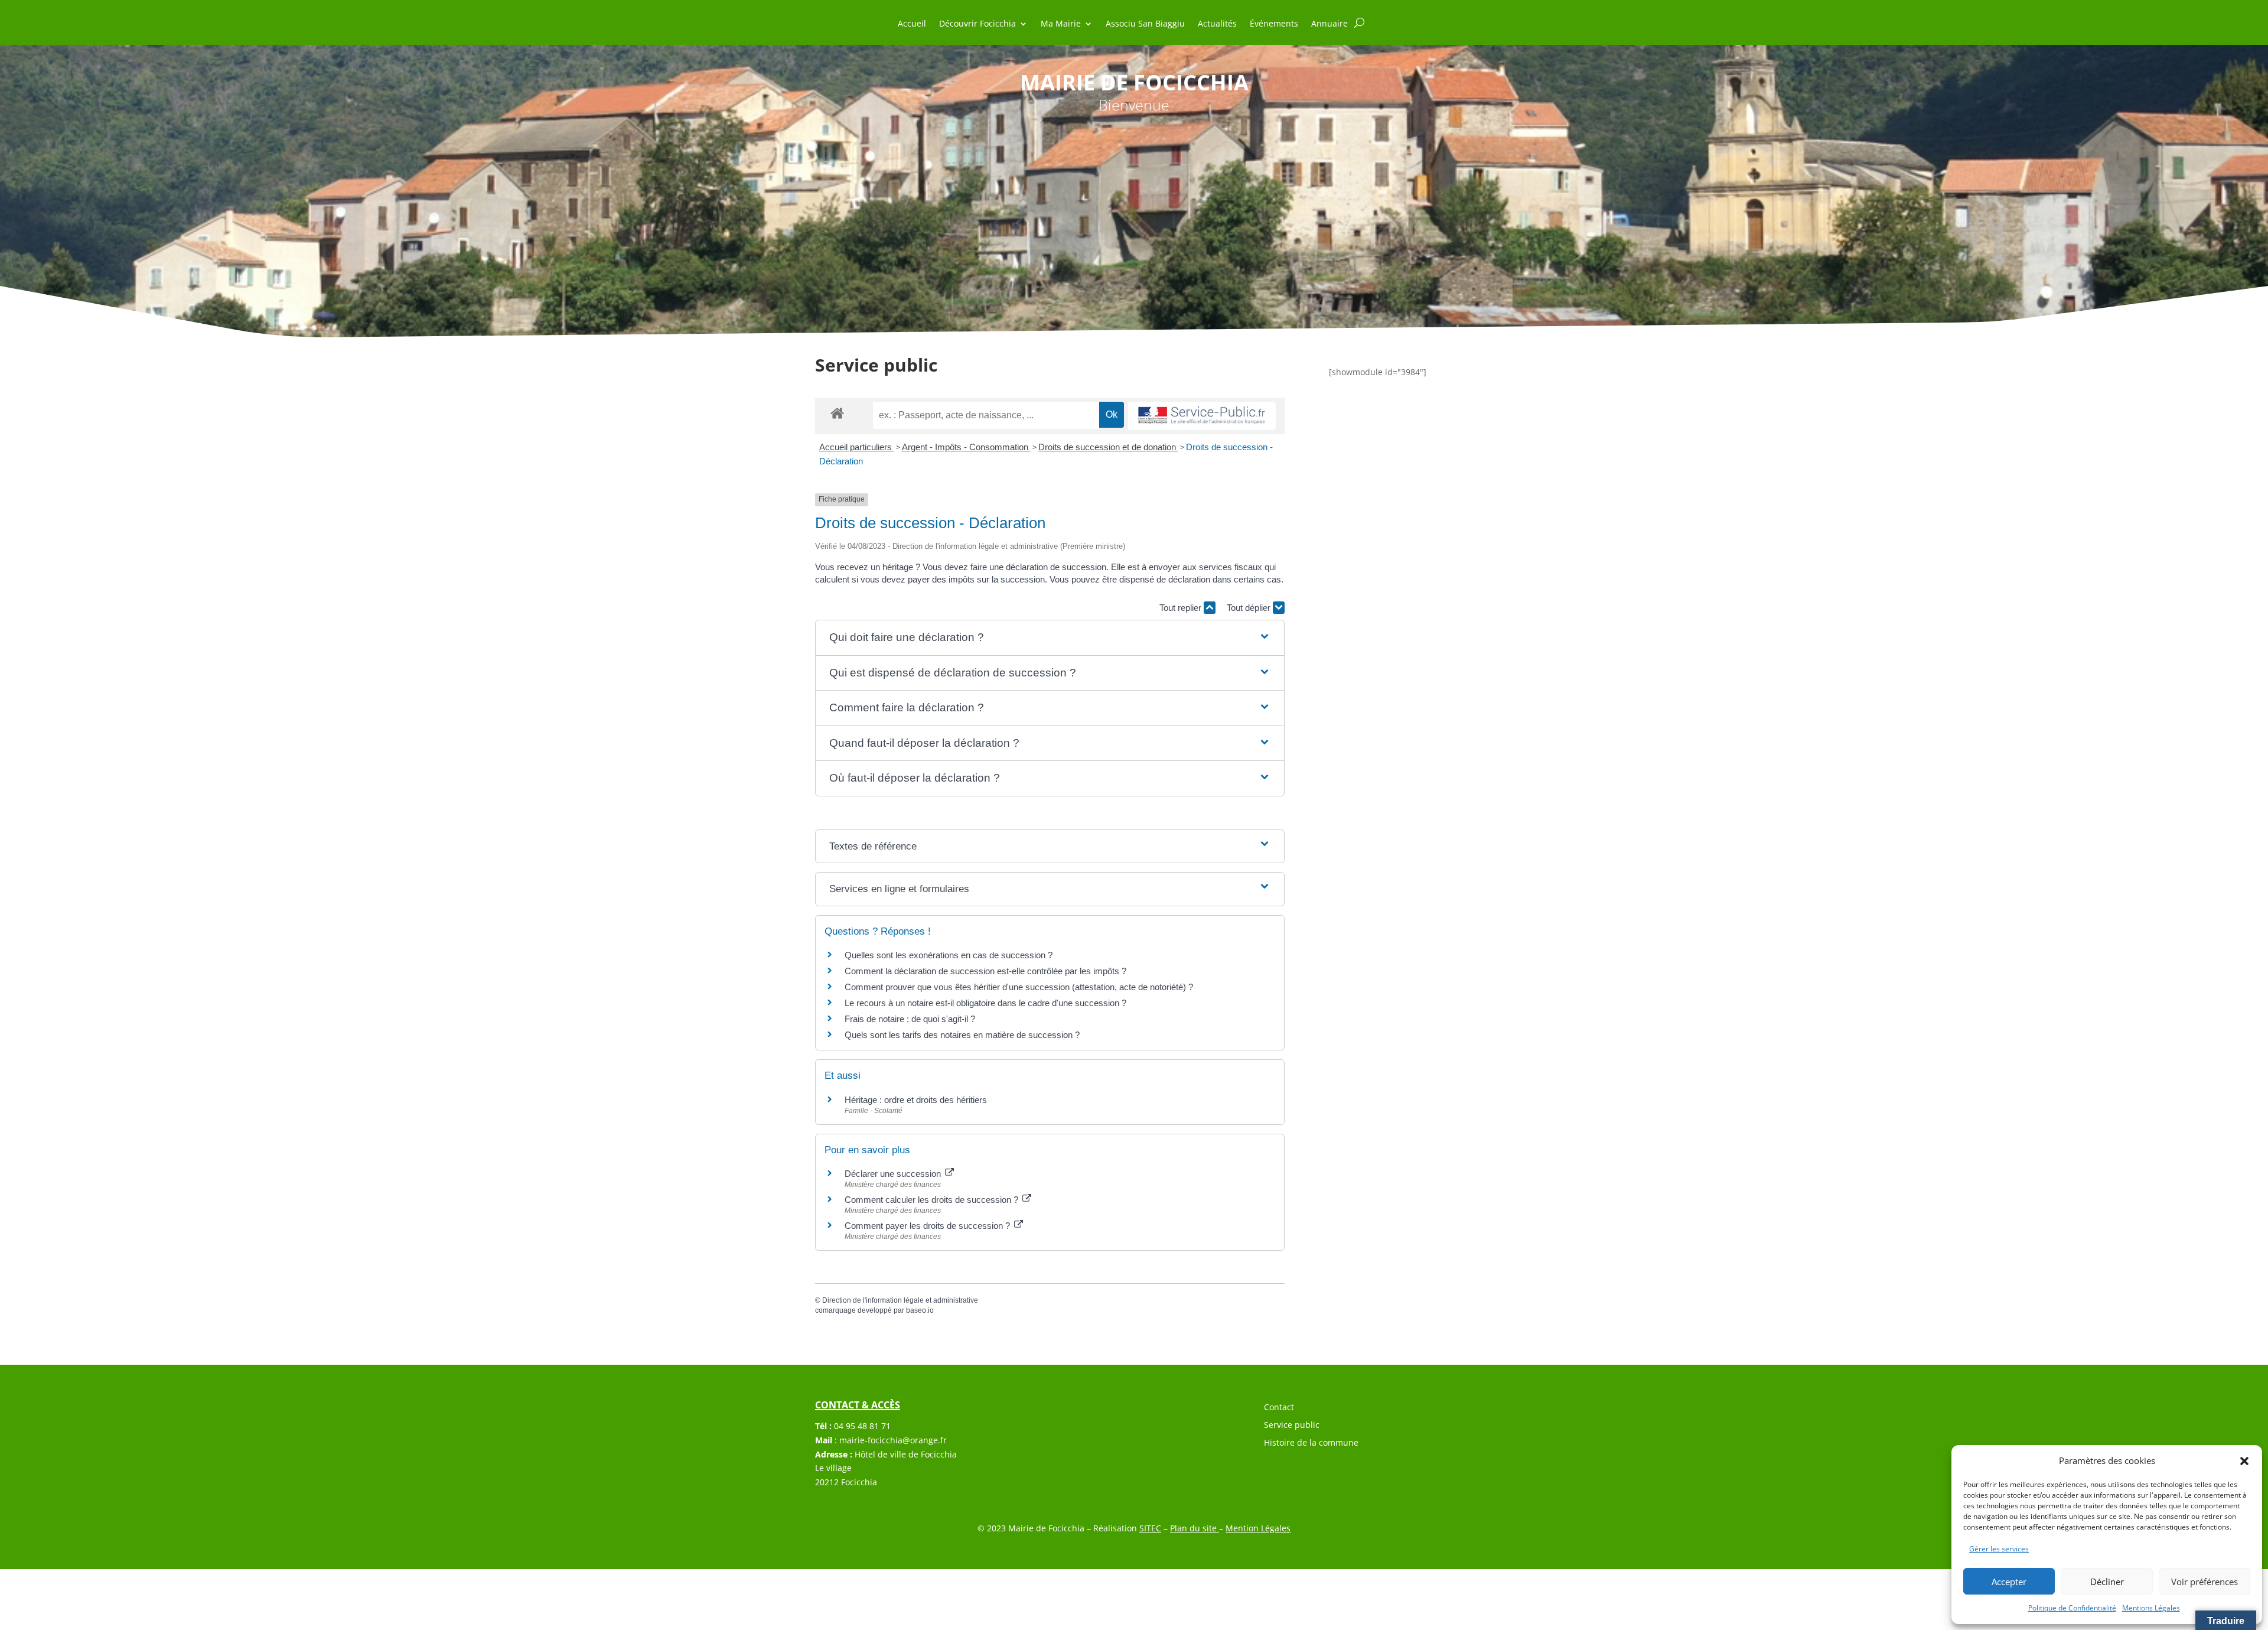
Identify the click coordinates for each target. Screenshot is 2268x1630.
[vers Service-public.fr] (1202, 416)
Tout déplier (1250, 608)
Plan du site (1195, 1528)
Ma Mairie (1061, 24)
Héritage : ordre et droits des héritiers (916, 1100)
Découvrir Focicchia (977, 24)
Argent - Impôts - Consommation (966, 447)
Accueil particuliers (857, 447)
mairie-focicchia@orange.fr (893, 1440)
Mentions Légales (2151, 1608)
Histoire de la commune (1311, 1443)
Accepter (2009, 1582)
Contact (1279, 1408)
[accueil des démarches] (837, 413)
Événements (1274, 24)
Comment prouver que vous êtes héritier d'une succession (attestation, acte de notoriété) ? (1019, 987)
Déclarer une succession (894, 1174)
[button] (2244, 1461)
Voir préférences (2205, 1582)
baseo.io (920, 1310)
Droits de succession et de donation (1108, 447)
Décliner (2107, 1582)
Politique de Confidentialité (2072, 1608)
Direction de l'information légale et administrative (900, 1300)
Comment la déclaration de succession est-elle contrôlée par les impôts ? (985, 971)
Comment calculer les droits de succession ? (933, 1200)
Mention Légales (1258, 1528)
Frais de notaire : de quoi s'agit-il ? (910, 1019)
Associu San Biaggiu (1145, 24)
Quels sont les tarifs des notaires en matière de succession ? (962, 1035)
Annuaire (1329, 24)
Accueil (912, 24)
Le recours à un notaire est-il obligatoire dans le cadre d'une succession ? (985, 1003)
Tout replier (1182, 608)
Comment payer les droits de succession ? (928, 1226)
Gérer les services (1999, 1549)
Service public (1292, 1426)
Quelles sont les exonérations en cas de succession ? (949, 955)
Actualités (1217, 24)
